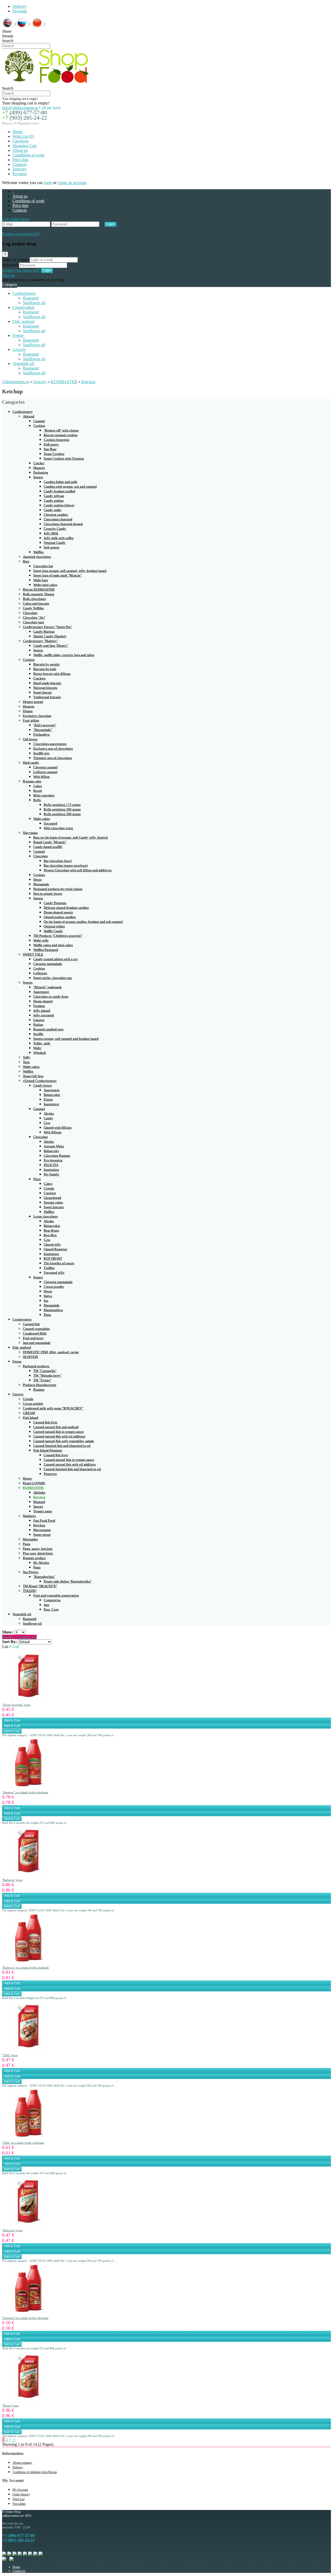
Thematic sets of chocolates (53, 758)
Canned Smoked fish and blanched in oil (62, 1446)
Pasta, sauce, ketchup (38, 1549)
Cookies (39, 426)
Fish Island (31, 1418)
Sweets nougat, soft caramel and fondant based (66, 1039)
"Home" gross (10, 2405)
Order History (21, 2494)
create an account (72, 183)
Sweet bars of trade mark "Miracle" (57, 575)
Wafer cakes (42, 819)
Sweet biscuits (54, 1207)
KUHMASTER (64, 382)
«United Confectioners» (40, 1081)
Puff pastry (51, 444)
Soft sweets (52, 547)
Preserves (50, 1474)
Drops (37, 880)
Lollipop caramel (45, 772)
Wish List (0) (23, 136)
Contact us (19, 2571)
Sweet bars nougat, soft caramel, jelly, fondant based (70, 571)
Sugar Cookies (54, 454)
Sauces (38, 1506)
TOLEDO (30, 1591)
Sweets (38, 477)
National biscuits (45, 688)
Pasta (47, 1315)
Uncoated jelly (54, 1273)
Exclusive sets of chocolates (53, 748)
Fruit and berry (33, 1338)
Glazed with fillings (58, 1127)
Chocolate (30, 613)
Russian (39, 1390)
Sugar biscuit (43, 692)
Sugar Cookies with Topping (64, 458)
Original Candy (55, 543)
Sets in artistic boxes (48, 894)
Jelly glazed (42, 1011)
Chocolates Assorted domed (63, 524)
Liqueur (39, 1020)
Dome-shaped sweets (58, 912)
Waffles (39, 552)
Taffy (27, 1057)
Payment (20, 11)
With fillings (53, 1132)
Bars (26, 561)
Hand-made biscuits (47, 683)
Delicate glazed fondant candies (66, 908)
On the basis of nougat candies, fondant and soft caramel (83, 922)
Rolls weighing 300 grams (62, 814)
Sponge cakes (53, 1202)
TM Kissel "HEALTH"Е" (40, 1586)
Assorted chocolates (37, 557)
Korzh (38, 791)
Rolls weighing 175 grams (62, 805)
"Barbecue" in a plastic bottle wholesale (25, 1967)
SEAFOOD (30, 1357)
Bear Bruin (51, 1230)
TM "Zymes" (42, 1380)
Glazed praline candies (60, 917)
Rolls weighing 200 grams (62, 809)
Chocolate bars (33, 622)
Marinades (30, 1539)
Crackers (39, 678)
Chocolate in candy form (51, 996)
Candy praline (54, 501)
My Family (52, 1174)
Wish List (18, 2499)
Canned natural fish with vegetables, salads (64, 1441)
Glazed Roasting (55, 1249)
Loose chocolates (46, 1216)
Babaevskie (52, 1095)
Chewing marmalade (48, 964)
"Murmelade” (43, 730)
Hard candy (31, 763)
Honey (28, 1478)
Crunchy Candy (55, 529)
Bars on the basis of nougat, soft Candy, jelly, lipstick (71, 837)
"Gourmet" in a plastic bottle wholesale (25, 2318)
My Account (20, 2490)
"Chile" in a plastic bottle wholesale (23, 2143)
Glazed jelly (52, 1244)
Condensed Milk (35, 1333)
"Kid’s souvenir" (45, 725)
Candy (48, 1118)
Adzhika (39, 1492)
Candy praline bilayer (59, 505)
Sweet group (42, 1535)
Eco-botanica (53, 1160)
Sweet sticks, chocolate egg (53, 978)
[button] (15, 219)
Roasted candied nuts (48, 1029)
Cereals (49, 1188)
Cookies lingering (56, 440)
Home (18, 132)
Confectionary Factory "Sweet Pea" (47, 627)
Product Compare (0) (19, 1637)
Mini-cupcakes (44, 795)
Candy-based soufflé (48, 847)
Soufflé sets (41, 753)
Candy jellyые (54, 496)
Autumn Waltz (54, 1146)
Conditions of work (28, 155)
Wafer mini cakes (45, 585)
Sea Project (31, 1572)
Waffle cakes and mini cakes (53, 945)
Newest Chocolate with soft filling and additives (78, 870)
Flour (37, 1179)
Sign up (8, 275)
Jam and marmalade (37, 1343)
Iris (46, 1301)
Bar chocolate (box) (58, 861)
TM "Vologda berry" (47, 1375)
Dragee (28, 711)
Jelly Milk (51, 533)
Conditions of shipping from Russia (35, 2472)
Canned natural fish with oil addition (59, 1436)
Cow (47, 1123)
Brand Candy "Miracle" (50, 842)
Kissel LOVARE (34, 1483)
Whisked (40, 1053)
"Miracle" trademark (47, 987)
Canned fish (31, 1324)
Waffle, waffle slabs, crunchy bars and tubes (64, 655)
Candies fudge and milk (60, 482)
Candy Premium (55, 903)
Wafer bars (41, 580)
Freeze (18, 335)
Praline (38, 1025)
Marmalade (41, 884)
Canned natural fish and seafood (56, 1427)
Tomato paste (43, 1511)
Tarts (26, 1062)
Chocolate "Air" (34, 617)
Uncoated (50, 823)
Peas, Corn (51, 1609)
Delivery (20, 6)
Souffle (38, 1034)
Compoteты (52, 1600)
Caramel (39, 421)
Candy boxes (43, 1085)
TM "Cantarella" (45, 1371)
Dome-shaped (43, 1001)
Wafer (37, 1048)
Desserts (39, 468)
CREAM (29, 1413)
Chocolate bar (43, 566)
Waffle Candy (53, 931)
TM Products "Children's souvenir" (58, 936)
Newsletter (19, 2504)
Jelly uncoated (44, 1015)
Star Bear (50, 449)
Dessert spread (33, 702)
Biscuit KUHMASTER (39, 589)
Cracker (39, 463)
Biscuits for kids (45, 669)
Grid (15, 1647)
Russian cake (32, 781)
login (48, 183)
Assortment (41, 992)
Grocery (19, 349)
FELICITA (51, 1165)
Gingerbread (52, 1198)
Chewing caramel (46, 767)
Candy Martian (44, 632)
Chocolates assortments (50, 744)
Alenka (49, 1113)
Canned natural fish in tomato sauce (59, 1432)
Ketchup (88, 382)
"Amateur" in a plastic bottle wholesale (25, 1792)
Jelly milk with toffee (59, 538)
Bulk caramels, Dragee (39, 594)
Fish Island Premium (48, 1450)
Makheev (30, 1516)
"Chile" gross (10, 2055)
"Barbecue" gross (12, 1880)
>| (14, 2440)
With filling (41, 777)
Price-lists (20, 160)
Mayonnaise (42, 1530)
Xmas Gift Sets (33, 1076)
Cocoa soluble (33, 1404)
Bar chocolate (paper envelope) (66, 865)
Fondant (39, 1006)
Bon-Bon (50, 1235)
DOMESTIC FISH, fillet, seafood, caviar (51, 1352)
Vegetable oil (23, 364)
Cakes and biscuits (36, 603)
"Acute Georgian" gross (16, 1705)
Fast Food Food (44, 1521)
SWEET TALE (33, 954)
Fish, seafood (23, 321)
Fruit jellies (31, 720)
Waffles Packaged (46, 950)
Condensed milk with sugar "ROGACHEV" (53, 1408)
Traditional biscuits (47, 697)
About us (20, 150)
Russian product (34, 1558)
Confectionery (24, 293)
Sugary (38, 1277)
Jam (46, 1605)
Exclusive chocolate (37, 716)
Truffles (49, 1268)
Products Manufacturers (40, 1385)
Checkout (20, 141)
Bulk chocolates (34, 599)
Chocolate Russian (57, 1156)
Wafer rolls (41, 940)
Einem (48, 1099)
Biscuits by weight (46, 664)
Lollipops (40, 973)
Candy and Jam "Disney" (51, 646)
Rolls (37, 800)
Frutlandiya (41, 734)
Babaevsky (52, 1151)
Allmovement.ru (15, 382)
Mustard (39, 1502)
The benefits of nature (59, 1263)
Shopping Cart (24, 146)
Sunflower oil (34, 303)
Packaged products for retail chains (58, 889)
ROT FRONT (53, 1258)
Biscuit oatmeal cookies (61, 435)
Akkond (29, 416)
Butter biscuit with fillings (52, 674)
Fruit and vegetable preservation (56, 1595)
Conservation (23, 307)
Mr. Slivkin (41, 1563)
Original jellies (54, 926)
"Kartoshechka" (44, 1577)
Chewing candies (56, 515)
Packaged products (36, 1366)
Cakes (38, 786)
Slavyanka (30, 833)
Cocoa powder (54, 1287)
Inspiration (51, 1104)
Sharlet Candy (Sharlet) (50, 636)
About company (22, 2463)
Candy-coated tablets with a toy (56, 959)
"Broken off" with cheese (61, 430)
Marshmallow (53, 1310)
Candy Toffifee (33, 608)
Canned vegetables (36, 1329)
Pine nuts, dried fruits (38, 1553)
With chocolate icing (58, 828)
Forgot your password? (21, 234)
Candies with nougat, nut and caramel (70, 486)
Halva (48, 1296)
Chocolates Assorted (58, 519)
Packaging (41, 472)
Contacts (20, 164)
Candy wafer (53, 510)
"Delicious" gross (12, 2230)
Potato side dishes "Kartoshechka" (68, 1581)
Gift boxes (30, 739)
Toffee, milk (42, 1043)
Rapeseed (31, 298)
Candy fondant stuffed (59, 491)
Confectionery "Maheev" (40, 641)
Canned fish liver (45, 1422)
